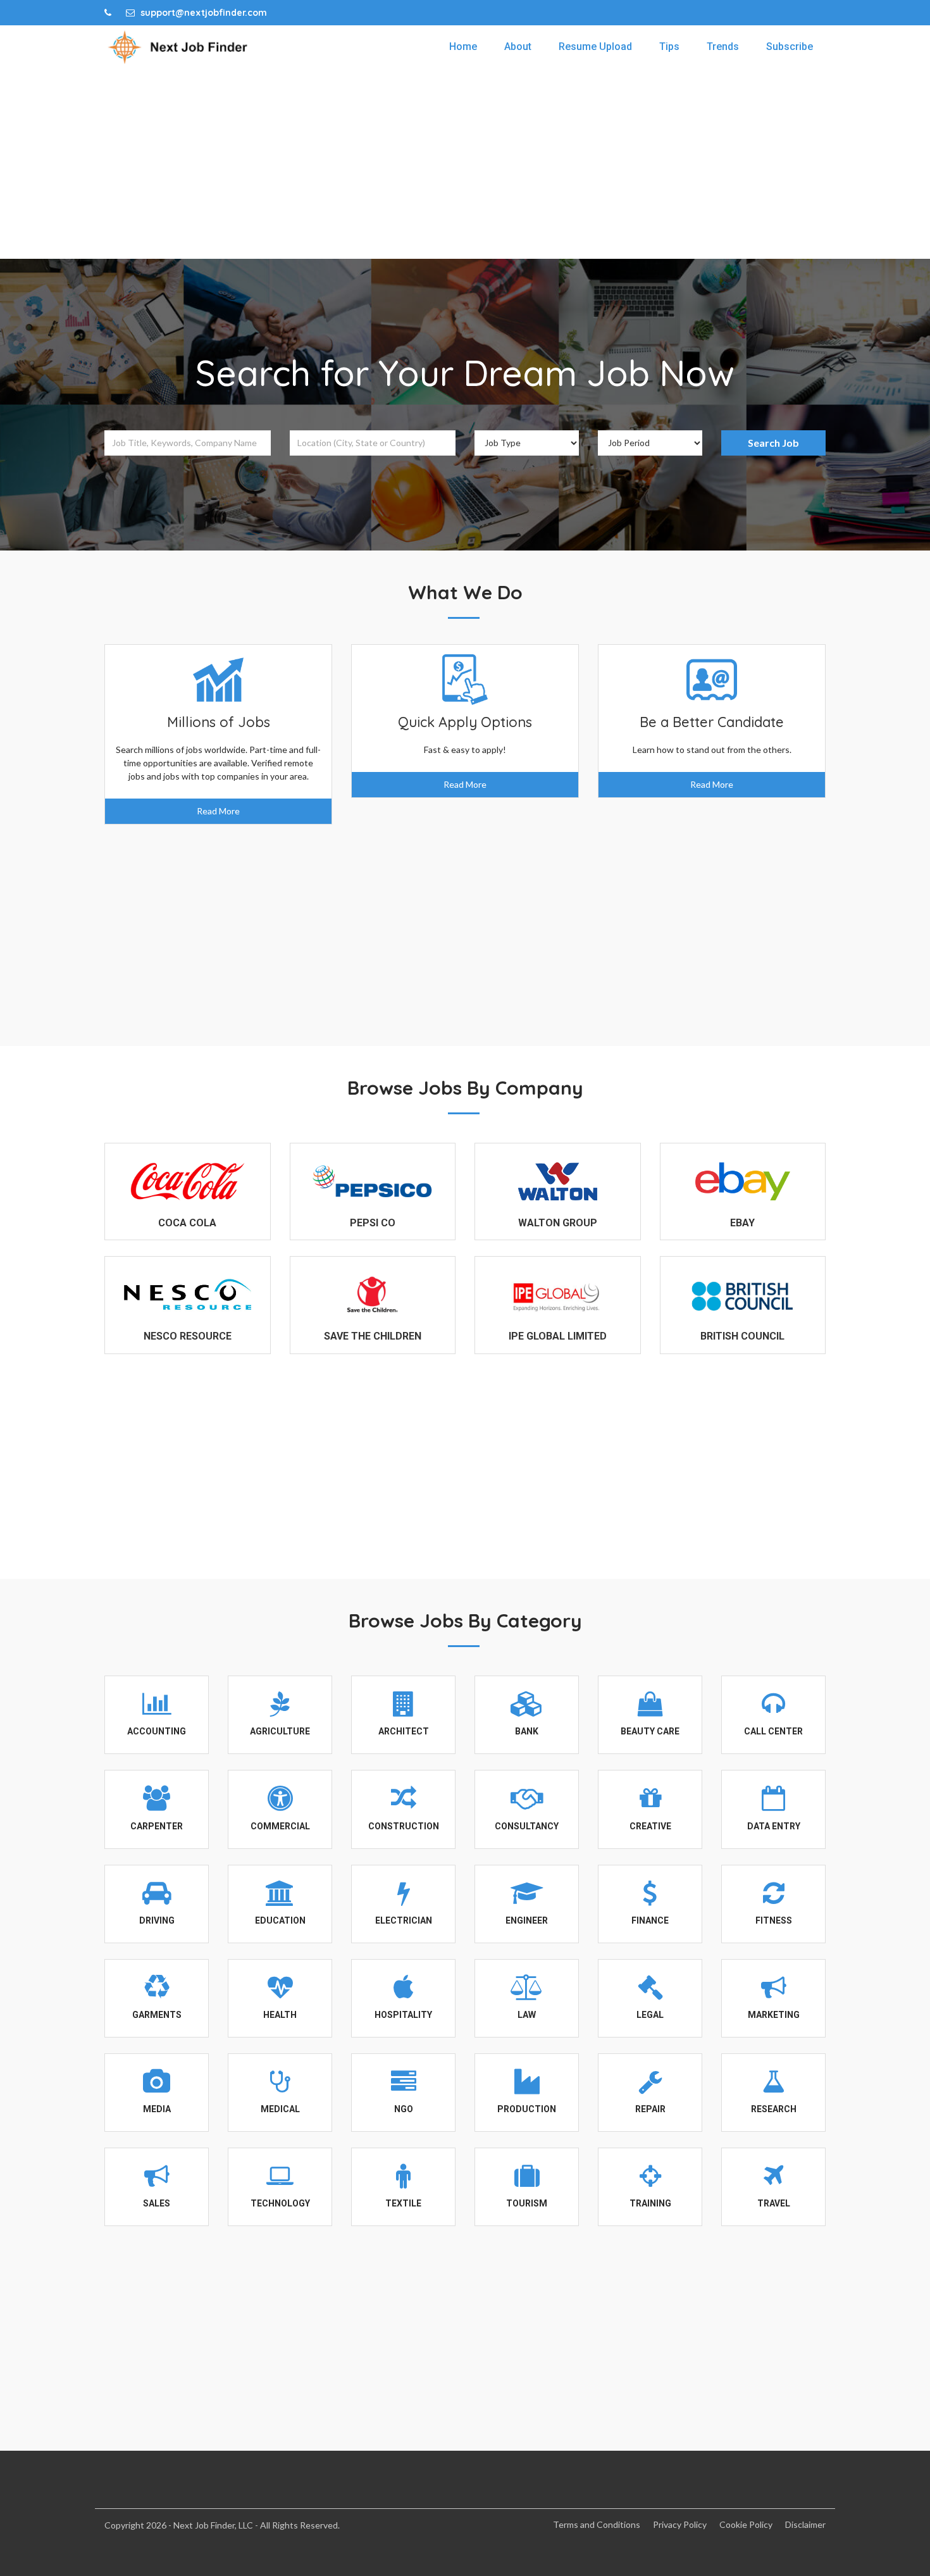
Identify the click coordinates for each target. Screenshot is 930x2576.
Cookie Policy (746, 2524)
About (518, 47)
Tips (669, 47)
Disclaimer (805, 2524)
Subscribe (790, 47)
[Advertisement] (465, 164)
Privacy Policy (680, 2524)
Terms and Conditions (597, 2524)
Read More (218, 811)
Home (463, 47)
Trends (723, 47)
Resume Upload (595, 47)
